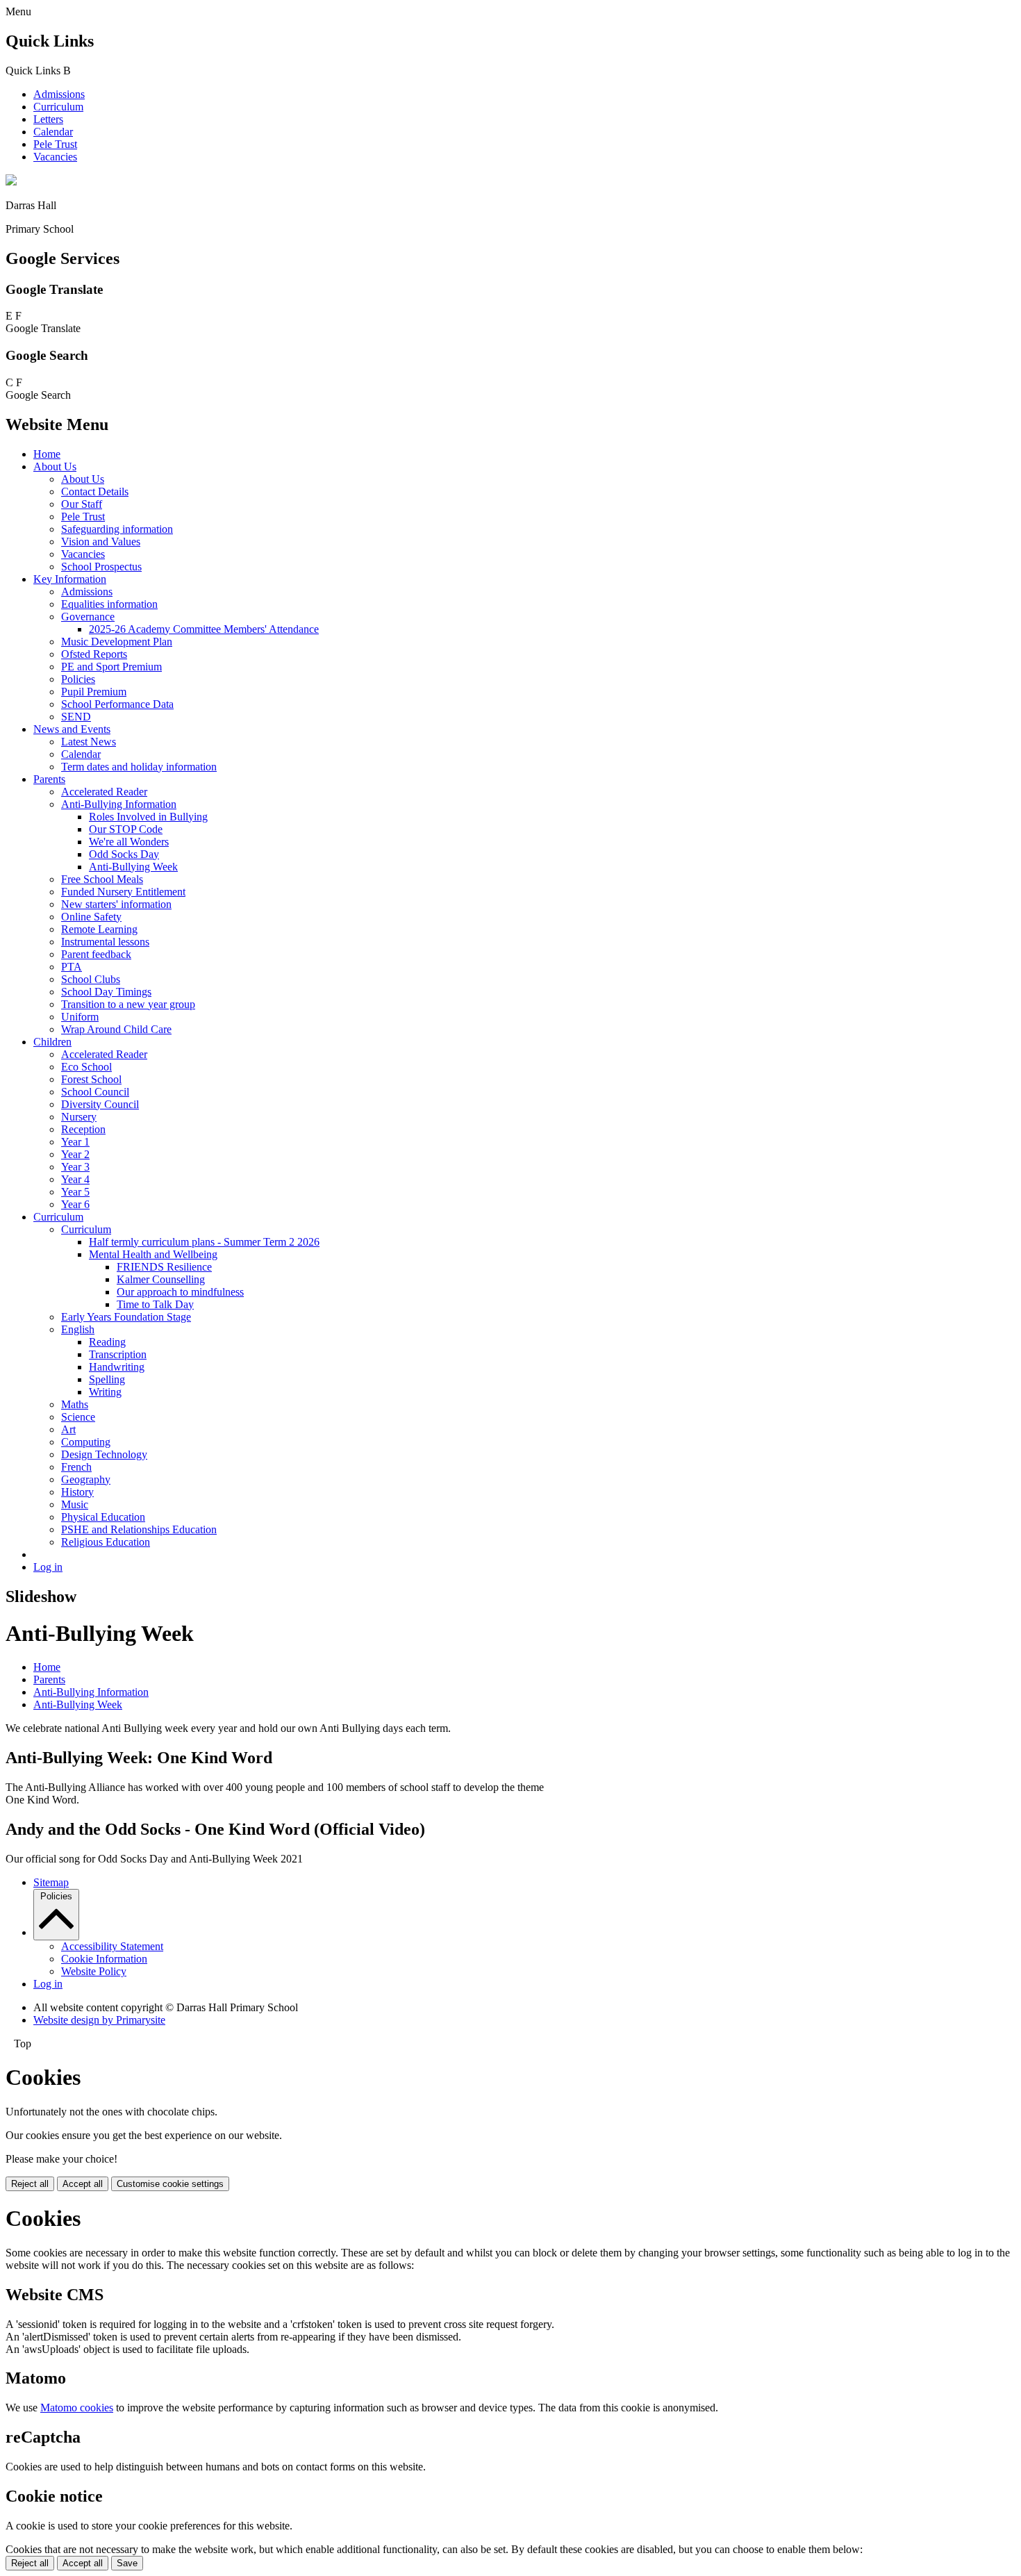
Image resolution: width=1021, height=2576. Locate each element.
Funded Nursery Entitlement (123, 892)
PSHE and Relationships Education (139, 1529)
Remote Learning (99, 929)
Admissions (59, 94)
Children (52, 1042)
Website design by (99, 2020)
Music (75, 1504)
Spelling (107, 1379)
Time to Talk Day (155, 1304)
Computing (86, 1442)
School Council (95, 1092)
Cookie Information (104, 1959)
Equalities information (109, 604)
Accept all (83, 2184)
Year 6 (75, 1204)
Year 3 (75, 1167)
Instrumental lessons (105, 942)
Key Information (70, 579)
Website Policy (94, 1971)
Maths (75, 1404)
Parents (49, 779)
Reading (107, 1342)
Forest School (91, 1079)
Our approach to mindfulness (180, 1292)
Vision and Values (101, 542)
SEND (76, 717)
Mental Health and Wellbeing (153, 1254)
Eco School (86, 1067)
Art (68, 1429)
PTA (72, 967)
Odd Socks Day (124, 854)
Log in (48, 1567)
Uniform (80, 1017)
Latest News (89, 742)
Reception (83, 1129)
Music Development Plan (117, 642)
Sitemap (51, 1882)
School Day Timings (106, 992)
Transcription (118, 1354)
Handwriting (117, 1367)
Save (127, 2563)
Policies (78, 679)
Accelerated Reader (104, 792)
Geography (86, 1479)
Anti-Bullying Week (133, 867)
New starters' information (116, 904)
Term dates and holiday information (139, 767)
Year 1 (75, 1142)
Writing (105, 1392)
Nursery (79, 1117)
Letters (48, 119)
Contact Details (95, 492)
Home (47, 454)
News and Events (72, 729)
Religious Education (106, 1542)
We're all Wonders (129, 842)
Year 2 (75, 1154)
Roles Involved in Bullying (148, 817)
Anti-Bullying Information (119, 804)
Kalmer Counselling (161, 1279)
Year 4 (75, 1179)
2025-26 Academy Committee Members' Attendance (204, 629)
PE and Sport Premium (111, 667)
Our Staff (82, 504)
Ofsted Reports (94, 654)
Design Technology (104, 1454)
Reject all (30, 2184)
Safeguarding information (117, 529)
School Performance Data (117, 704)
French (76, 1467)
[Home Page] (11, 182)
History (77, 1492)
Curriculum (58, 107)
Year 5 (75, 1192)
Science (78, 1417)
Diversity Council (100, 1104)
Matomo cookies (77, 2408)
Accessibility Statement (112, 1946)
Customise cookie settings (170, 2184)
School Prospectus (101, 567)
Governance (88, 617)
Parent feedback (96, 954)
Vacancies (55, 157)
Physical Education (103, 1517)
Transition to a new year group (128, 1004)
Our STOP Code (126, 829)
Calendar (53, 132)
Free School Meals (102, 879)
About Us (55, 467)
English (78, 1329)
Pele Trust (55, 144)
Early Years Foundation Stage (126, 1317)
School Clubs (91, 979)
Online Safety (91, 917)
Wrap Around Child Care (116, 1029)
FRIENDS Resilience (164, 1267)
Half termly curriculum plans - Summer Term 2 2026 (204, 1242)
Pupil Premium (94, 692)
